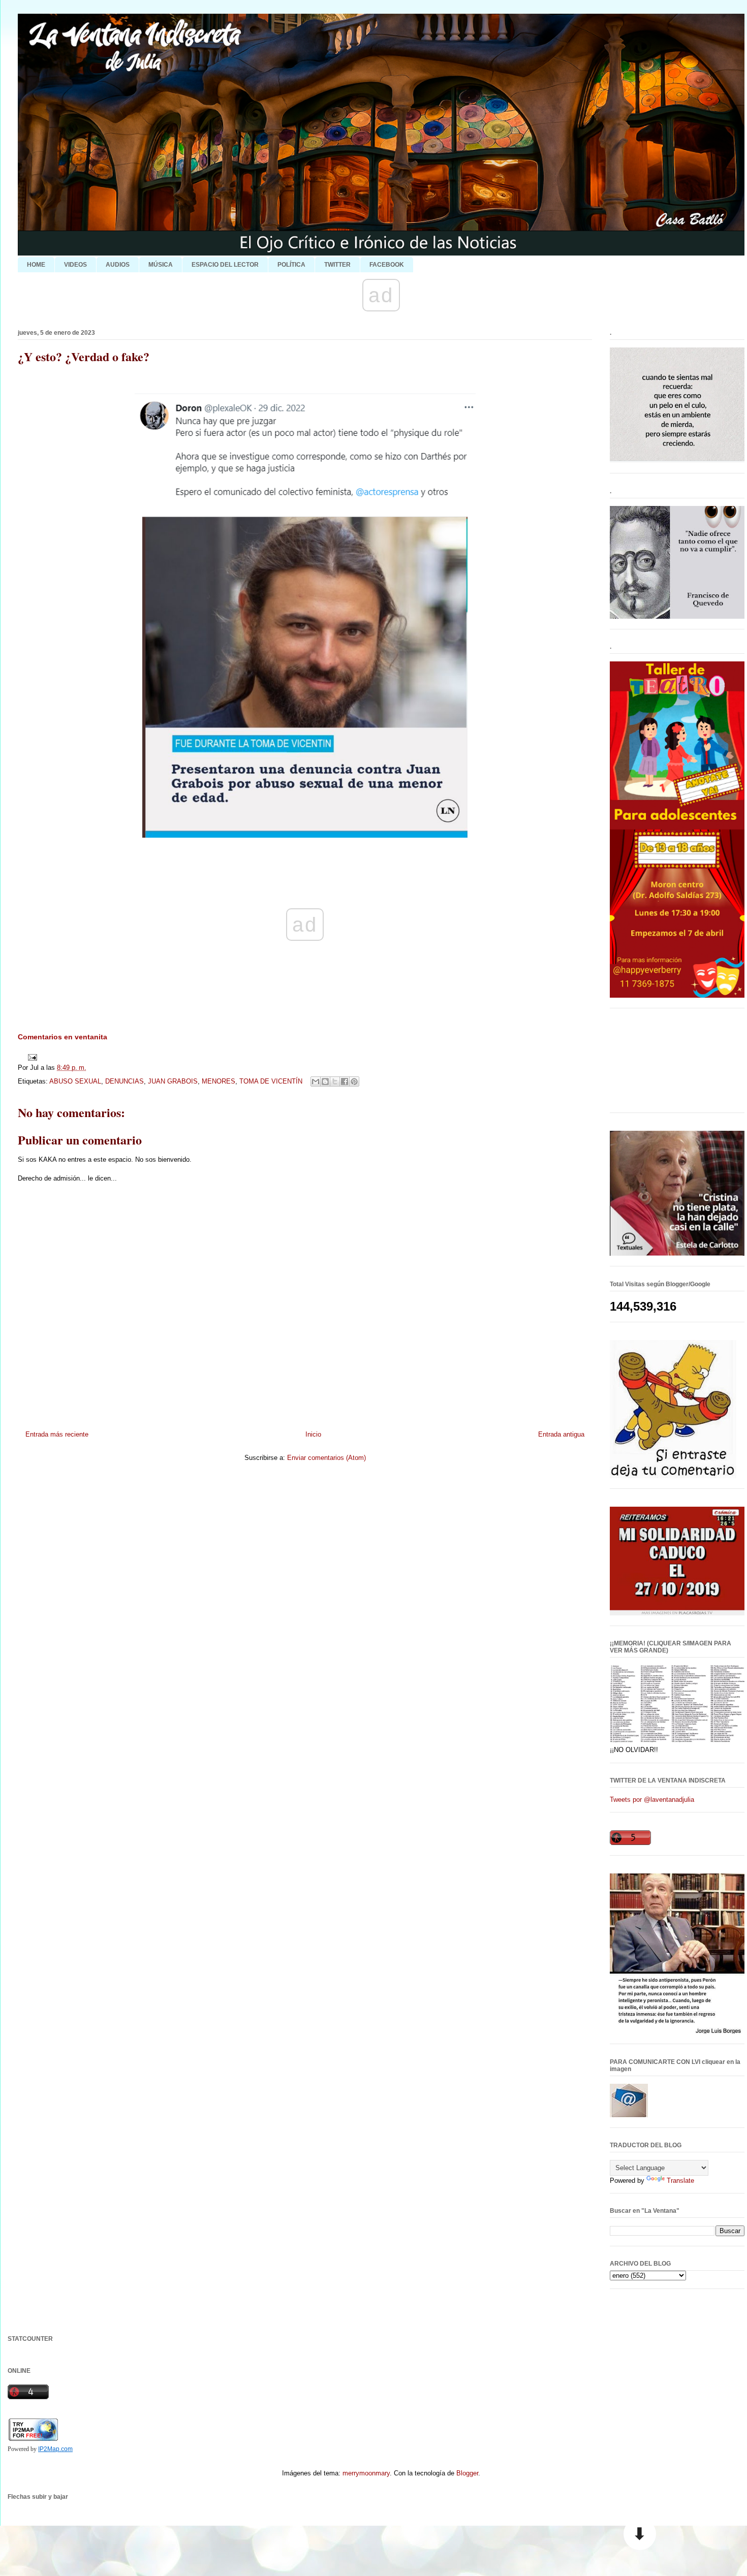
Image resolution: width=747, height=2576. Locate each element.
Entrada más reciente (57, 1434)
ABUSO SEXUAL (75, 1081)
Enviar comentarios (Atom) (326, 1458)
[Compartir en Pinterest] (354, 1082)
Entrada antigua (561, 1434)
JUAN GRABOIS (173, 1081)
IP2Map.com (55, 2449)
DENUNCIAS (124, 1081)
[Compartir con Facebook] (345, 1082)
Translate (680, 2181)
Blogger (467, 2473)
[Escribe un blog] (325, 1082)
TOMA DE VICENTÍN (271, 1081)
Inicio (313, 1434)
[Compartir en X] (335, 1082)
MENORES (219, 1081)
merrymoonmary (366, 2473)
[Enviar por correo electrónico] (316, 1082)
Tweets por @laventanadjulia (652, 1800)
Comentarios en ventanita (63, 1037)
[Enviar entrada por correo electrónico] (31, 1057)
